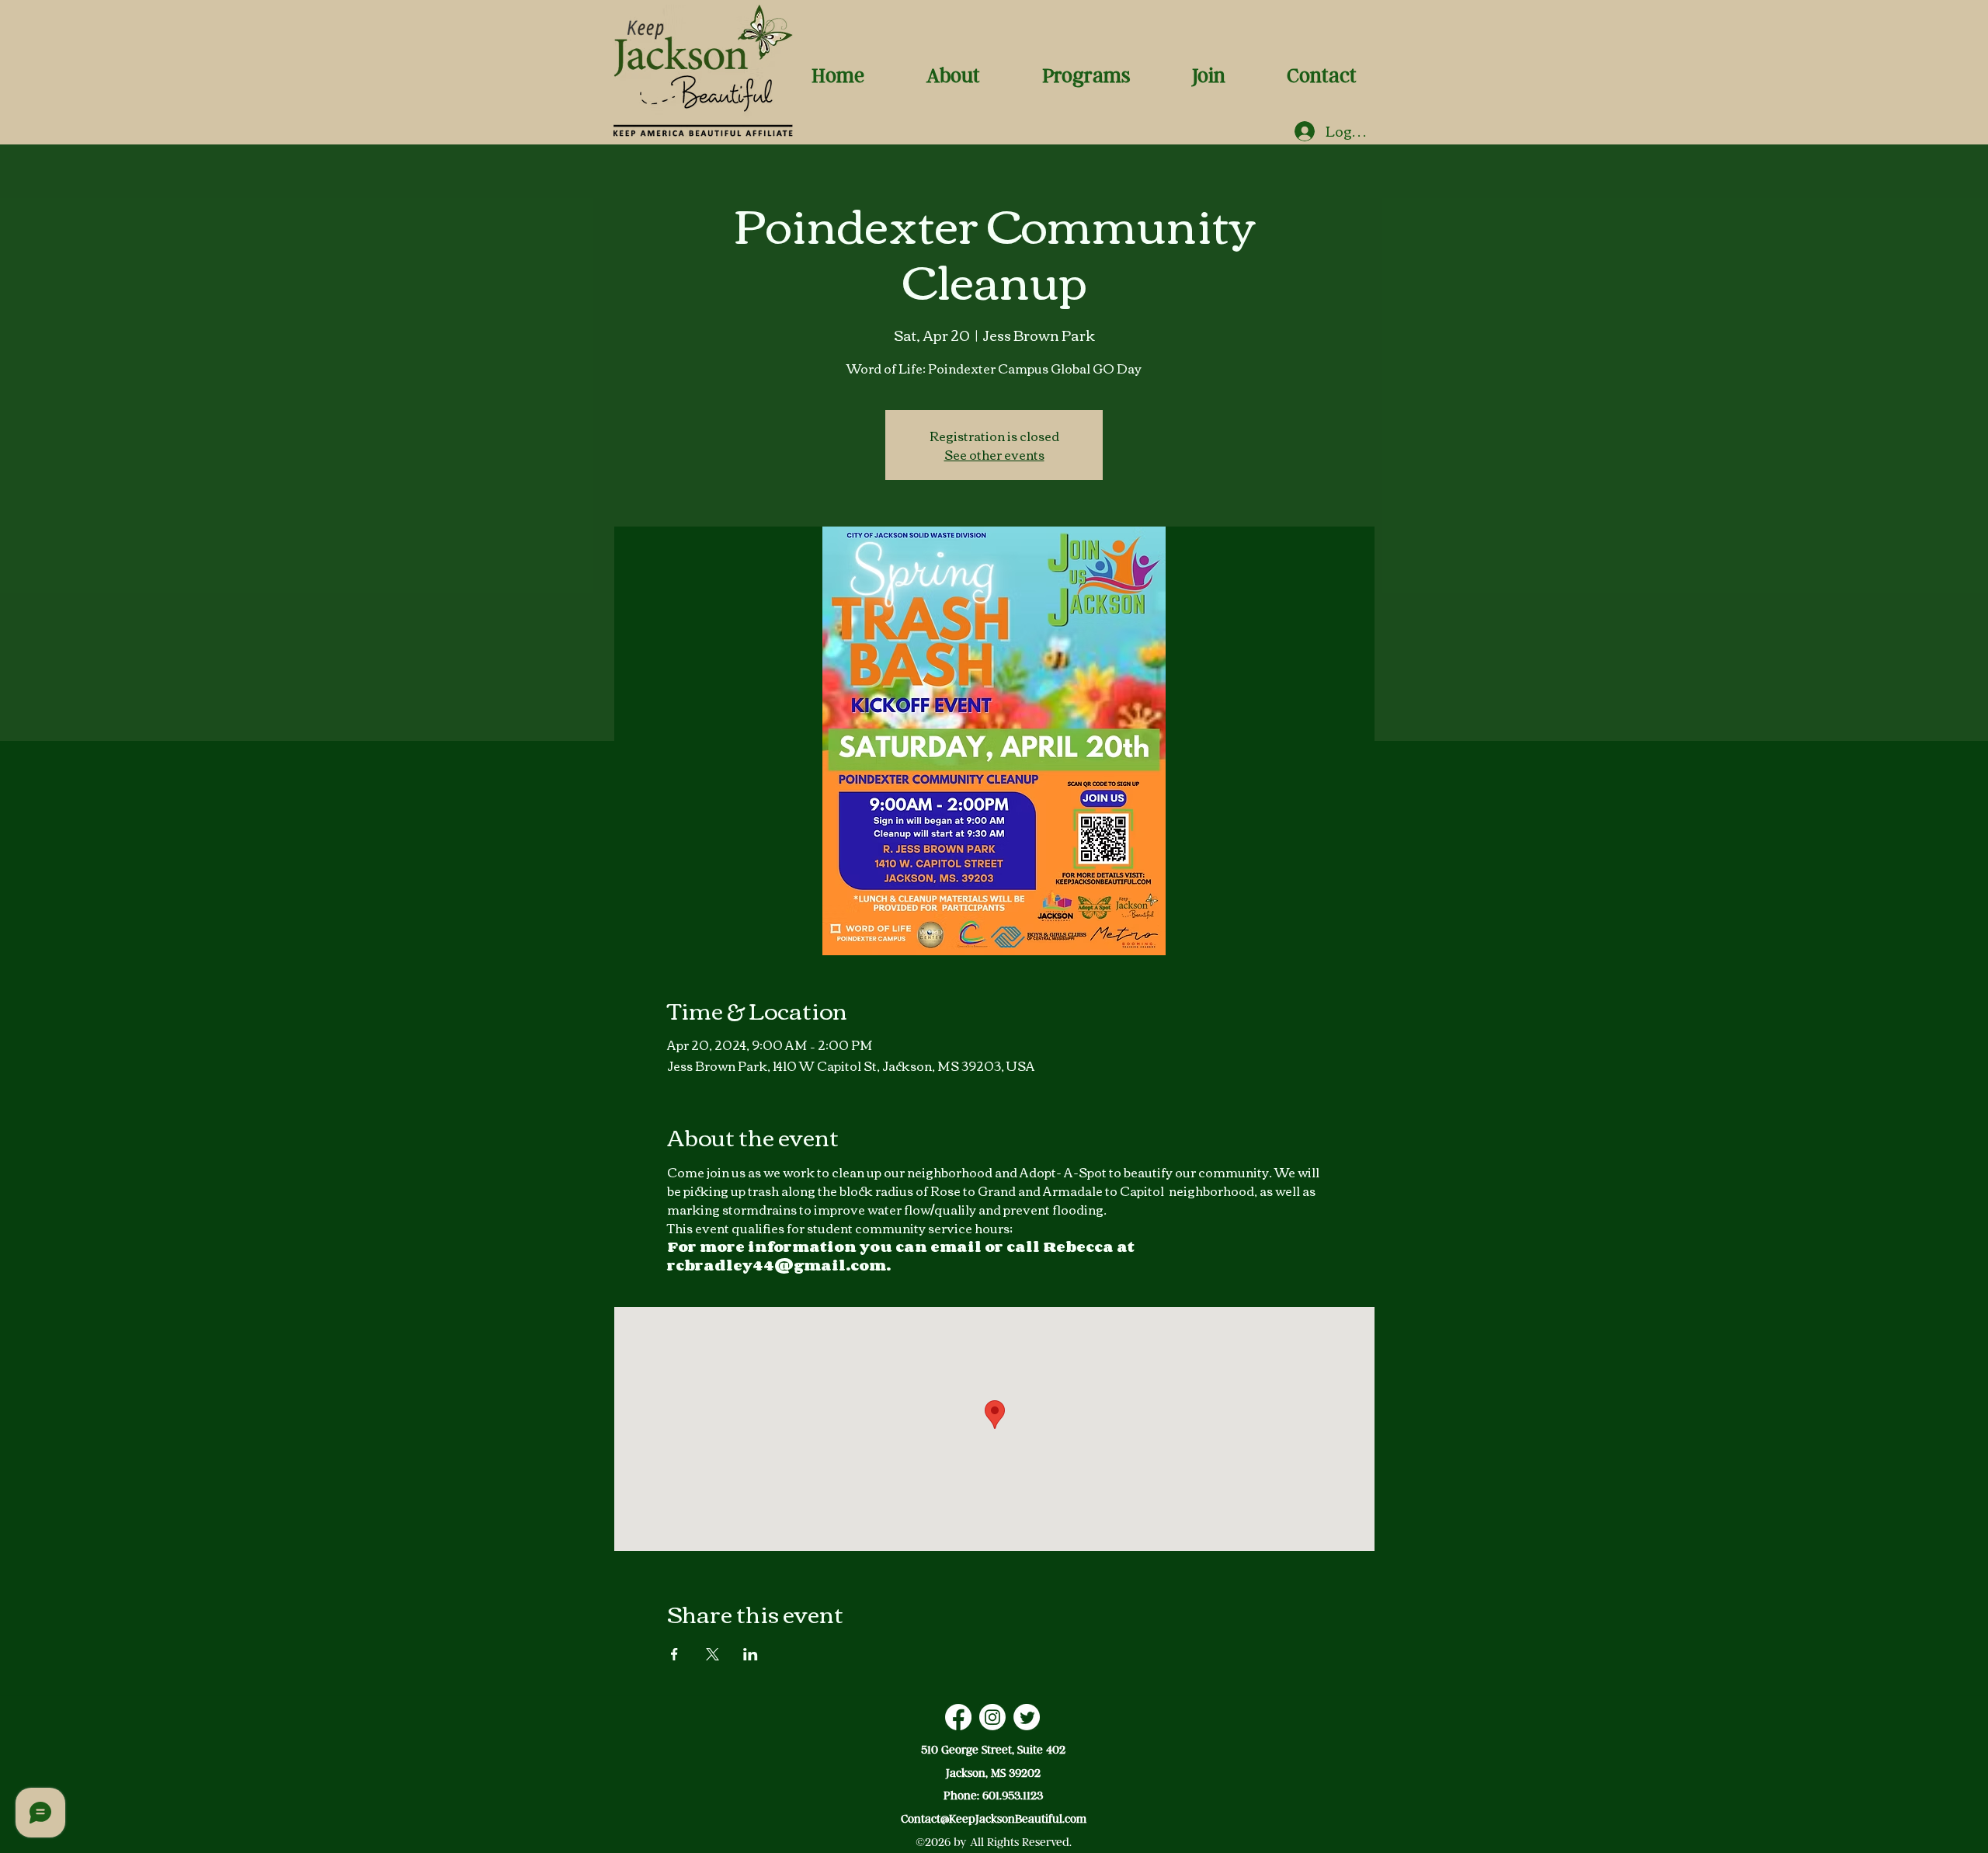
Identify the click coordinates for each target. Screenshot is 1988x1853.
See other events (994, 454)
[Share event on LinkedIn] (751, 1654)
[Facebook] (958, 1717)
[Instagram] (992, 1717)
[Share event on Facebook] (674, 1654)
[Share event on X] (712, 1654)
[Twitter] (1027, 1717)
